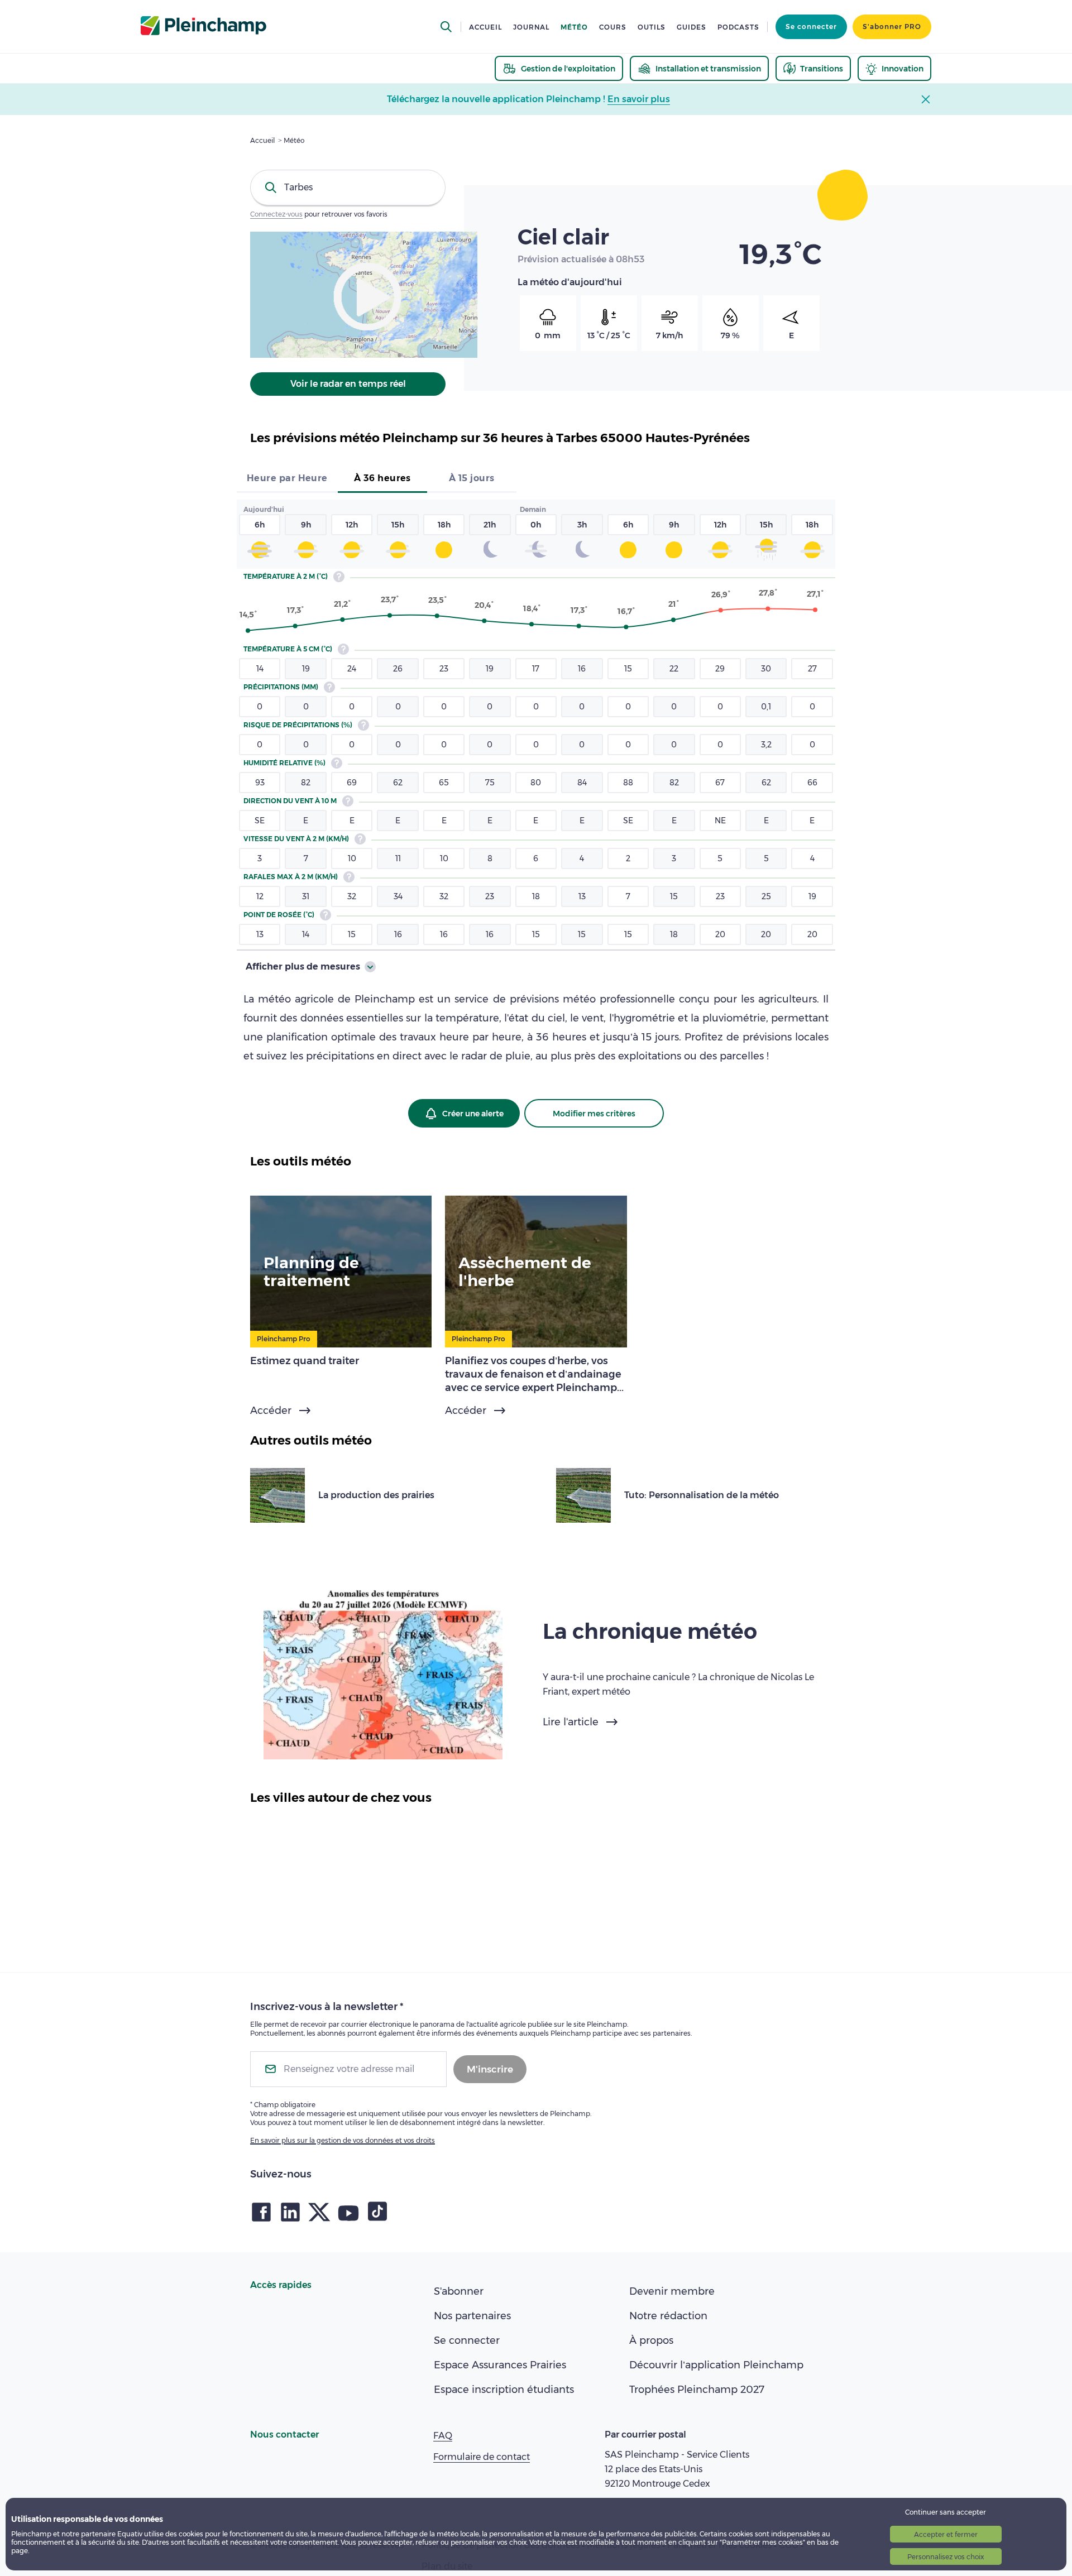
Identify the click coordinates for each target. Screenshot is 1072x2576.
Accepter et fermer (946, 2534)
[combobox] (348, 188)
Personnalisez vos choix (946, 2557)
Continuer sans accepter (946, 2512)
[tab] (287, 479)
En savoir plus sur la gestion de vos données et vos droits (343, 2140)
